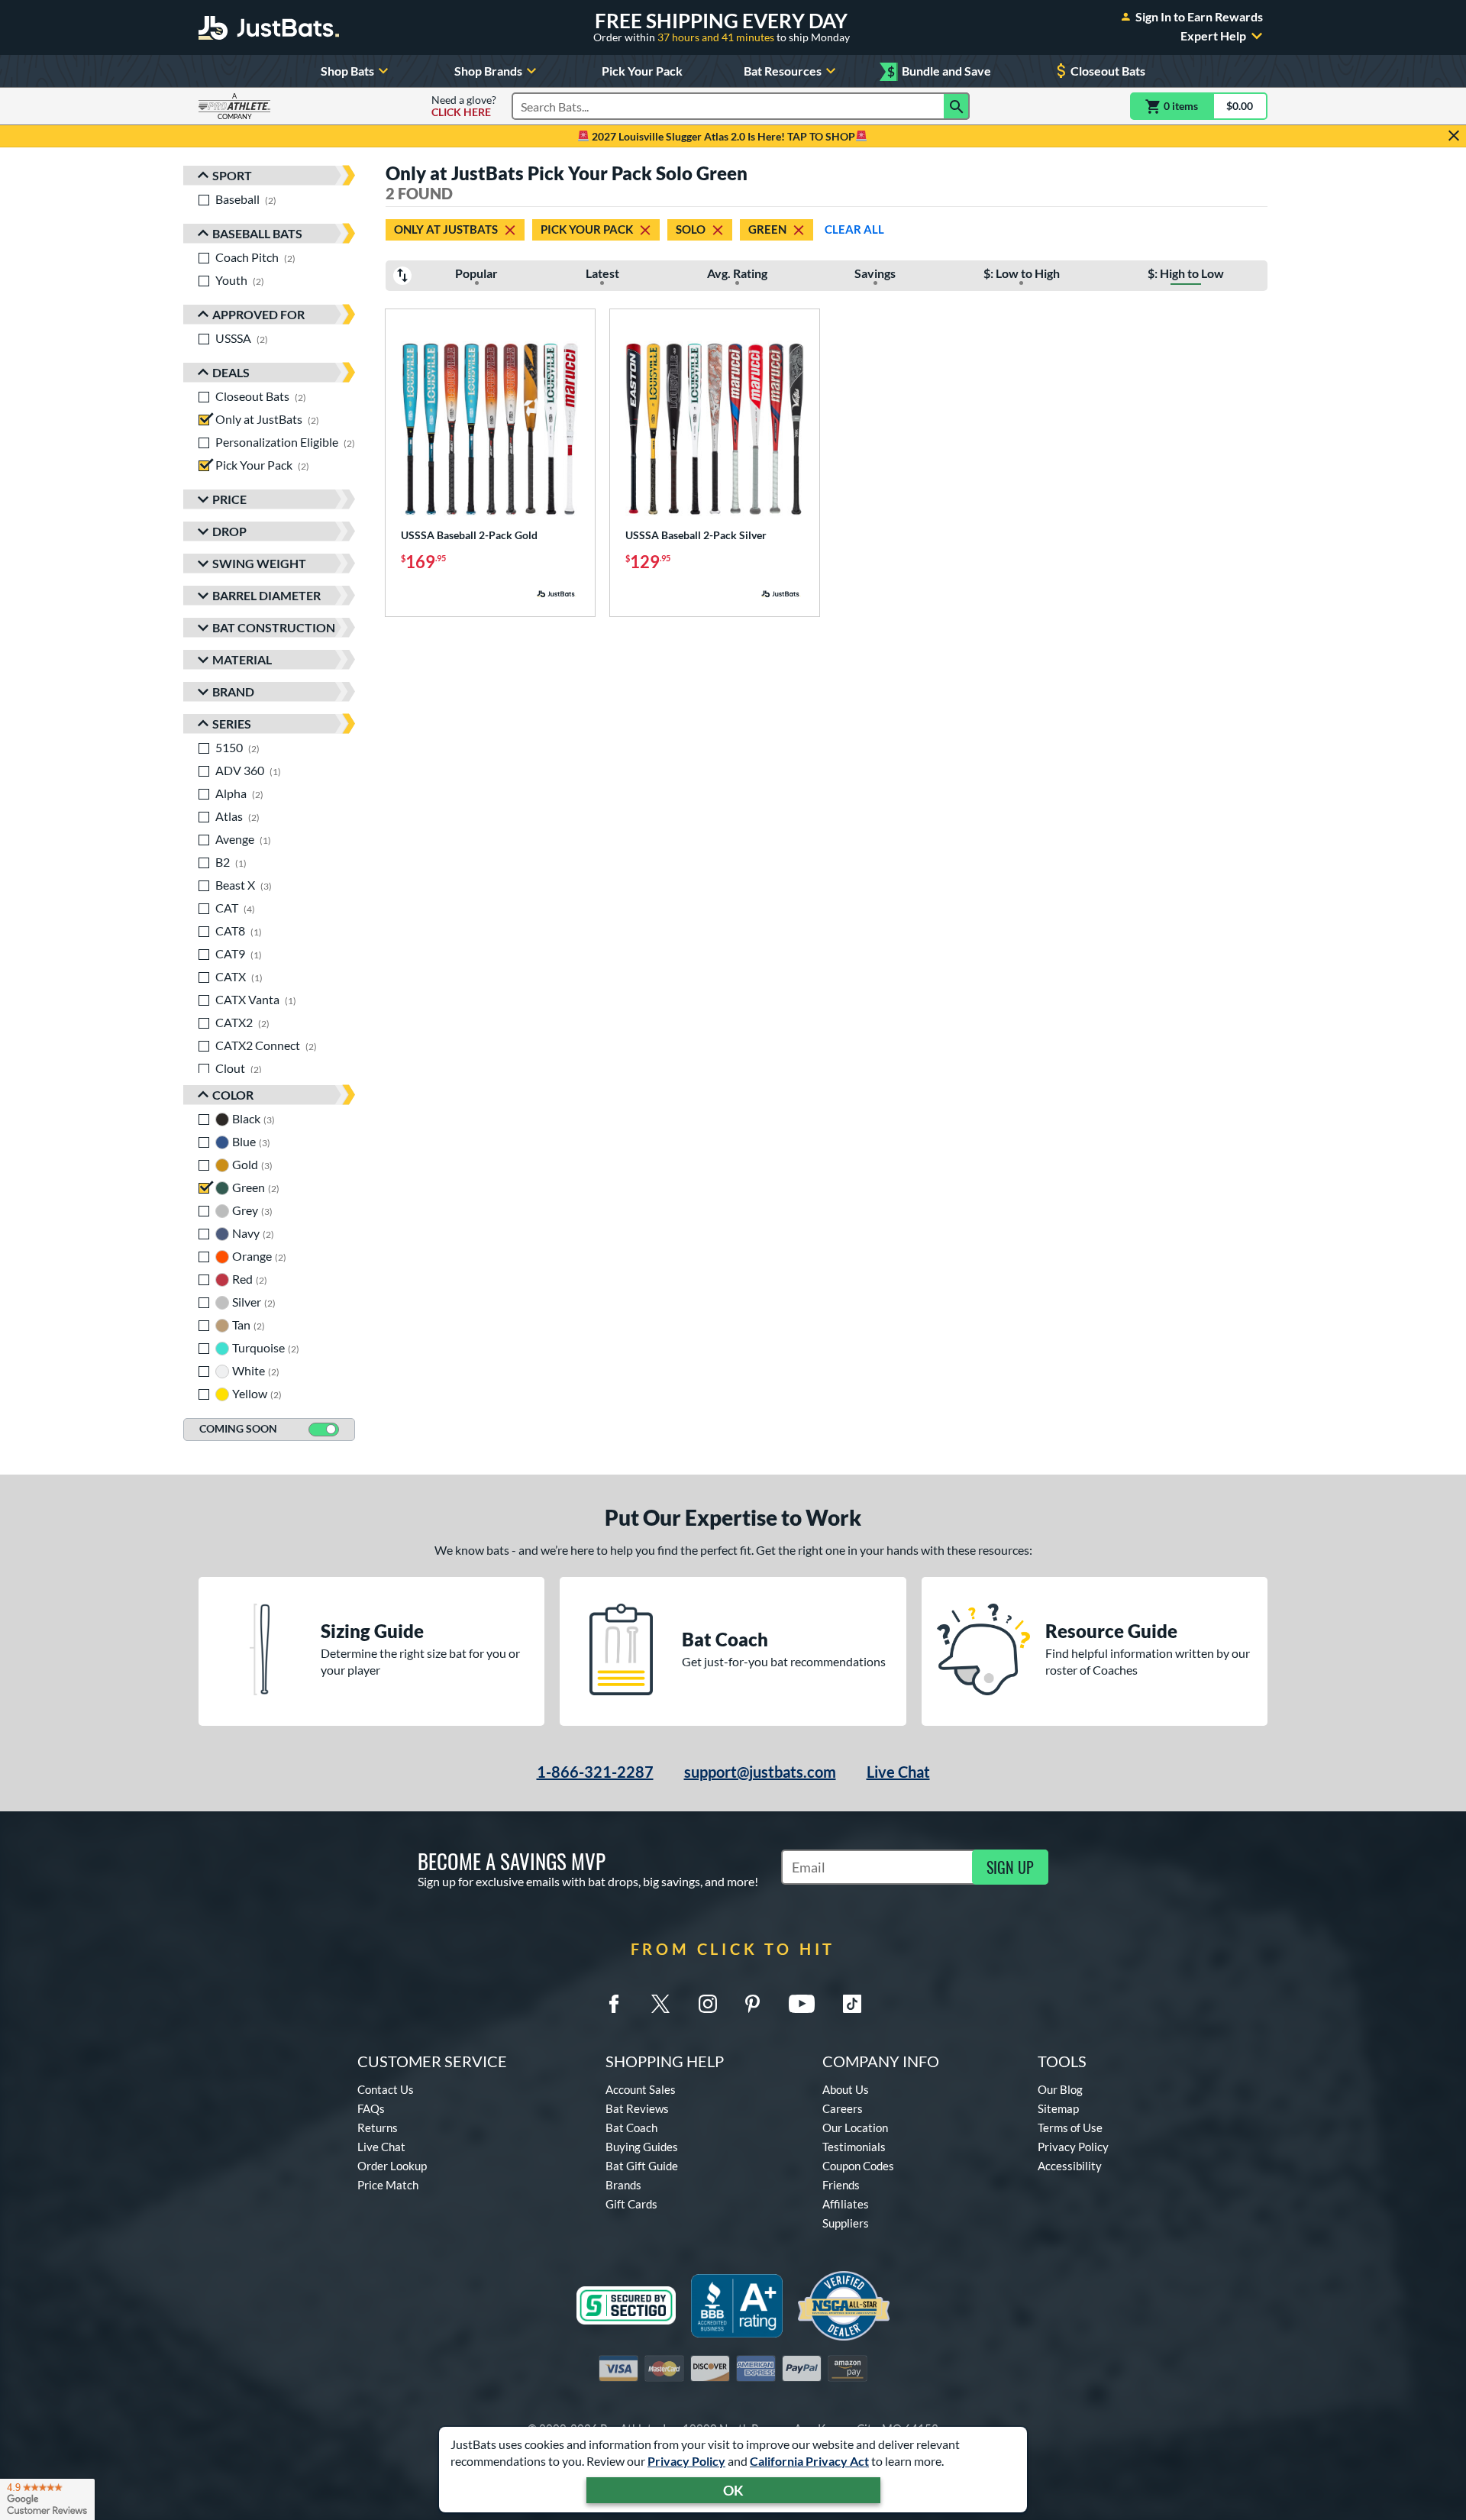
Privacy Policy (686, 2461)
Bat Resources (783, 71)
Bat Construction (274, 627)
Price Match (388, 2185)
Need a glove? (464, 106)
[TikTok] (852, 2004)
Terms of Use (1070, 2127)
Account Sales (641, 2089)
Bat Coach (631, 2127)
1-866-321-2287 (595, 1772)
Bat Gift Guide (642, 2166)
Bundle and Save (939, 71)
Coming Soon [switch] (238, 1428)
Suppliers (846, 2223)
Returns (378, 2127)
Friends (841, 2185)
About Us (846, 2089)
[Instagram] (708, 2004)
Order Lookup (392, 2166)
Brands (623, 2185)
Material (242, 659)
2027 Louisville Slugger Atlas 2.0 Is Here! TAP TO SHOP (722, 136)
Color (233, 1095)
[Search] (957, 106)
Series (232, 724)
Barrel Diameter (266, 595)
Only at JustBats (446, 229)
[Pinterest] (752, 2004)
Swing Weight (259, 563)
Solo (691, 229)
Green (767, 229)
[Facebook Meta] (614, 2004)
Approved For (258, 314)
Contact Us (386, 2089)
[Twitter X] (660, 2004)
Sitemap (1058, 2108)
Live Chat (898, 1772)
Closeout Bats (1108, 71)
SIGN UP (1010, 1867)
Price (229, 499)
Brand (233, 691)
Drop (229, 531)
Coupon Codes (858, 2166)
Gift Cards (631, 2204)
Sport (232, 175)
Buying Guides (642, 2147)
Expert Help (1213, 36)
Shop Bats (347, 71)
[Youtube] (802, 2004)
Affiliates (846, 2204)
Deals (231, 372)
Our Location (855, 2127)
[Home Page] (269, 27)
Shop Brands (488, 71)
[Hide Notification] (1454, 136)
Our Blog (1060, 2089)
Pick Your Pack (642, 71)
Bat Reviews (637, 2108)
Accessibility (1070, 2166)
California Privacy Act (809, 2461)
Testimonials (854, 2147)
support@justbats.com (760, 1772)
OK (733, 2490)
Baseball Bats (257, 233)
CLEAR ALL (854, 229)
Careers (843, 2108)
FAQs (371, 2108)
